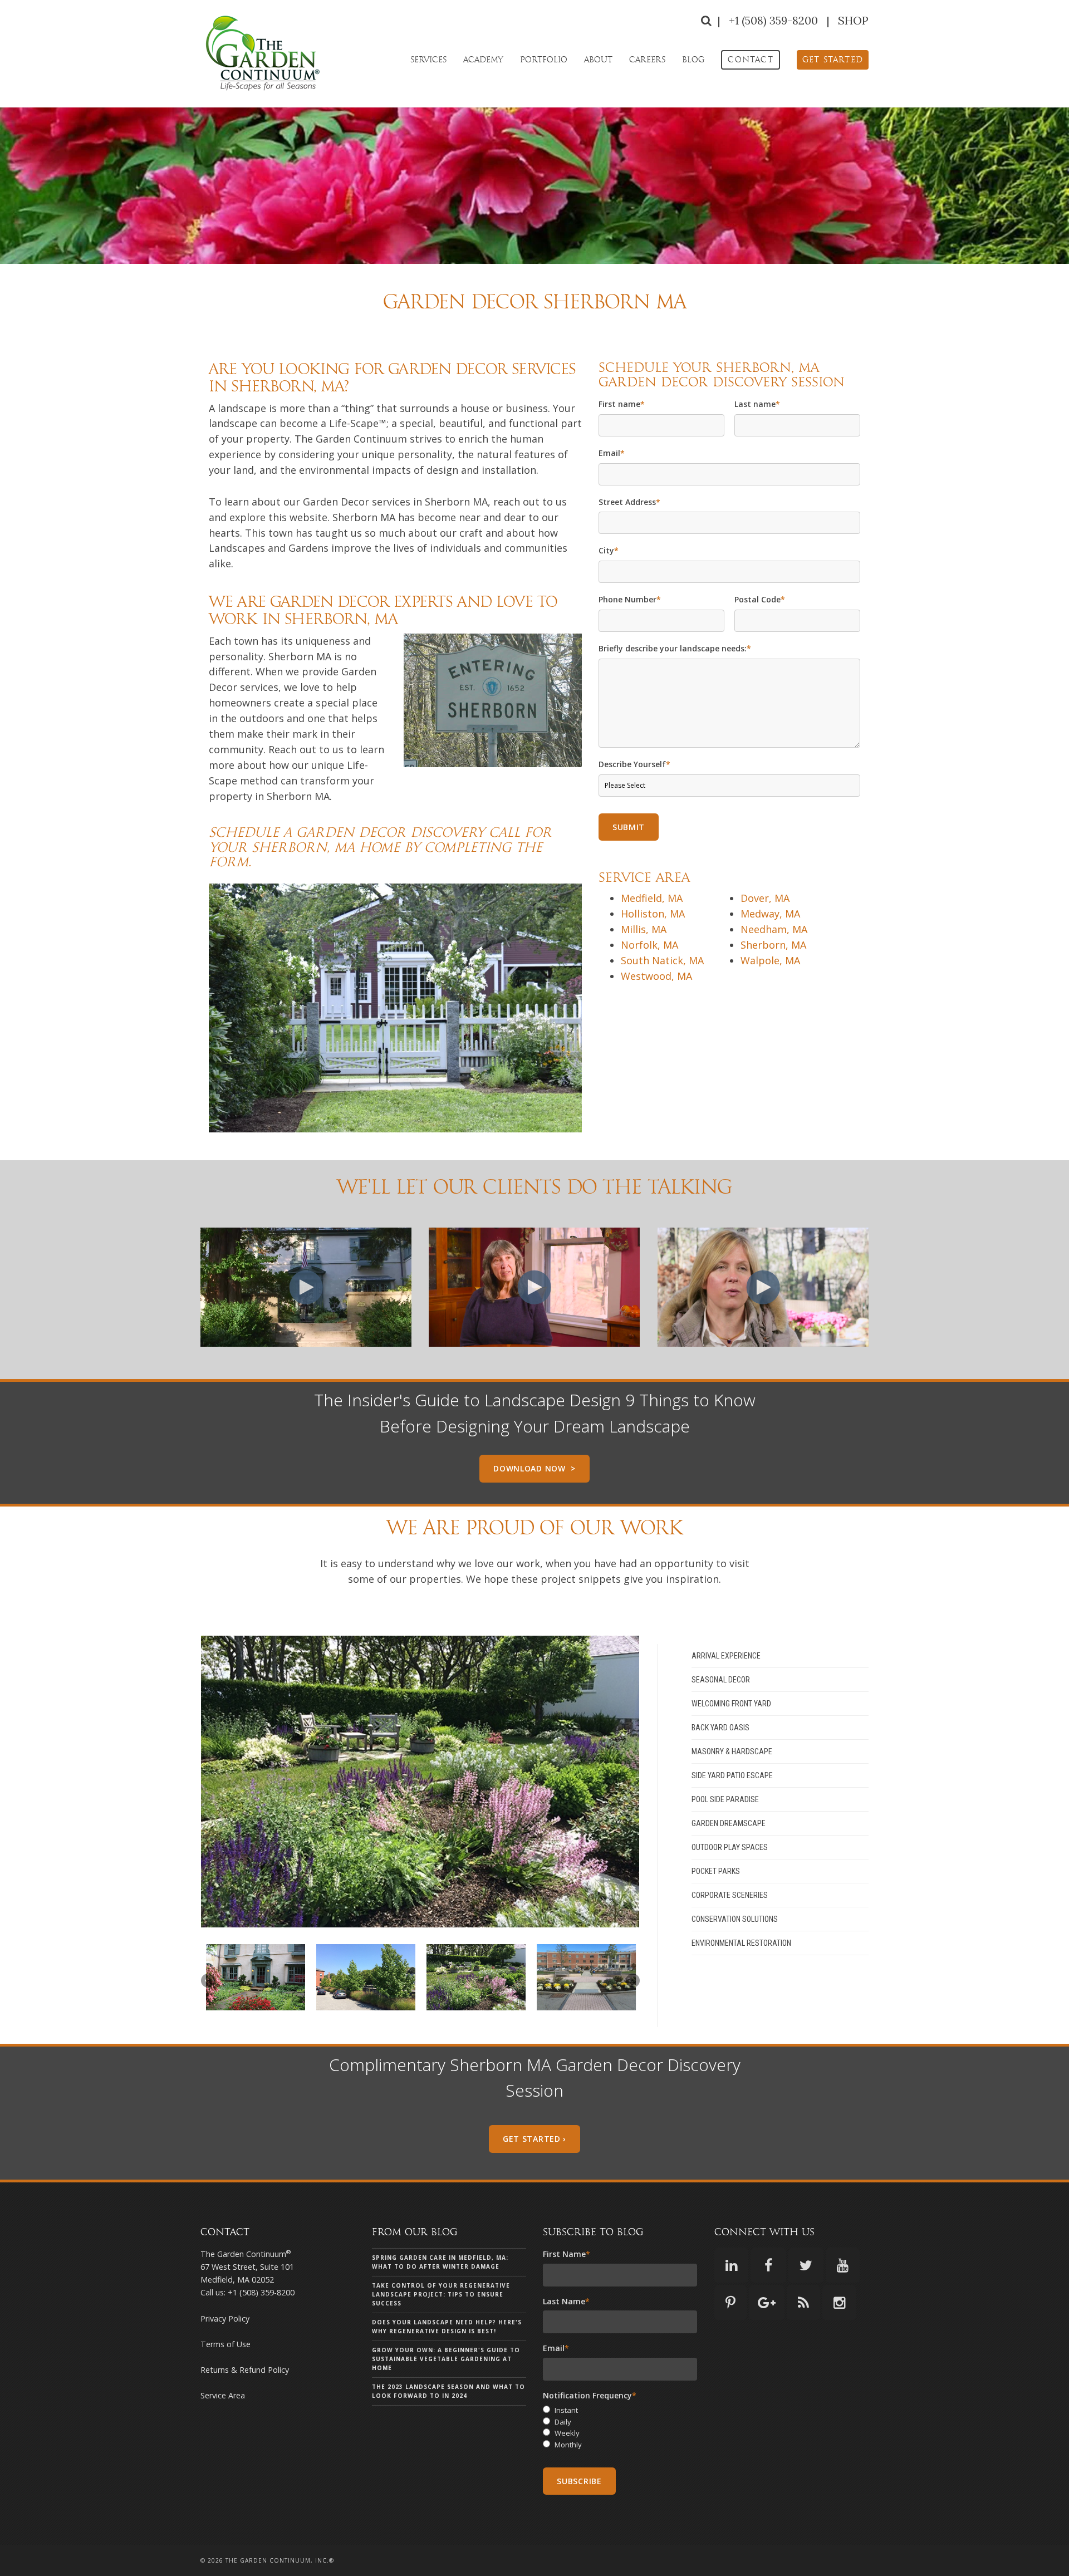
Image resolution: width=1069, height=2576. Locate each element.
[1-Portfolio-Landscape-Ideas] (256, 1977)
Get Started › (534, 2139)
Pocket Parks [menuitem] (716, 1871)
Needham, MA (774, 929)
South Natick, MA (662, 960)
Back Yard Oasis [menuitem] (720, 1728)
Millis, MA (644, 929)
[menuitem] (750, 60)
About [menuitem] (598, 60)
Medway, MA (770, 914)
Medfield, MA (652, 898)
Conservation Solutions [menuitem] (735, 1919)
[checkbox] (620, 2428)
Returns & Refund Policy (245, 2370)
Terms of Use (225, 2344)
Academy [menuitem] (483, 60)
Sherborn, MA (773, 945)
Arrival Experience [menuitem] (726, 1656)
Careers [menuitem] (647, 60)
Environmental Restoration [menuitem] (741, 1943)
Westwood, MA (656, 976)
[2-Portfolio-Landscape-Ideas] (366, 1977)
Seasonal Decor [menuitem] (721, 1680)
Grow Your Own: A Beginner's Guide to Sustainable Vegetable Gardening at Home (446, 2359)
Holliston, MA (653, 914)
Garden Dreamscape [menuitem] (729, 1823)
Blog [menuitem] (693, 60)
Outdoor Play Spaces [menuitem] (730, 1847)
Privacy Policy (225, 2319)
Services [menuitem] (428, 60)
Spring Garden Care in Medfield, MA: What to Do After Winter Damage (440, 2262)
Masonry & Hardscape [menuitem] (732, 1751)
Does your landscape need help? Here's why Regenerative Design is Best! (447, 2327)
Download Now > (534, 1468)
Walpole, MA (770, 960)
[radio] (620, 2410)
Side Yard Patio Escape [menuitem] (732, 1775)
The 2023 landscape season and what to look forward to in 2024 (448, 2391)
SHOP (853, 20)
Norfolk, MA (649, 945)
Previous (214, 1782)
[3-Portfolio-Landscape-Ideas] (476, 1977)
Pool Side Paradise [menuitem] (725, 1799)
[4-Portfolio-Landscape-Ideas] (586, 1977)
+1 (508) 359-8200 (775, 20)
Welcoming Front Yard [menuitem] (731, 1704)
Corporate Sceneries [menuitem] (730, 1895)
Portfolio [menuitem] (544, 60)
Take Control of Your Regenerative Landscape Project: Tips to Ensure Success (441, 2294)
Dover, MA (765, 898)
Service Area (223, 2395)
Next (626, 1782)
